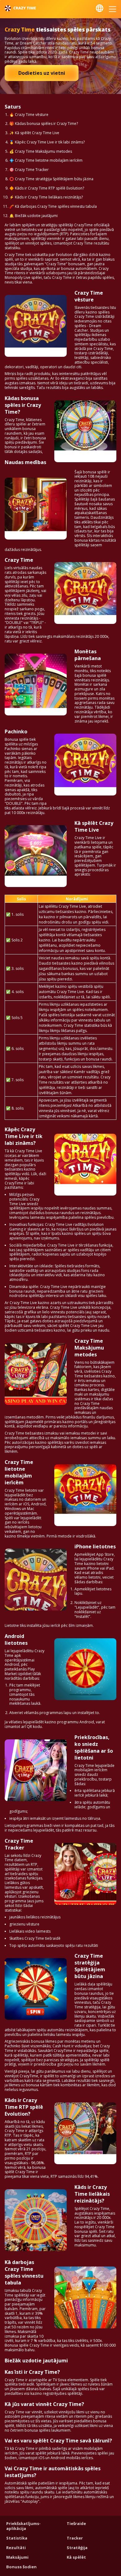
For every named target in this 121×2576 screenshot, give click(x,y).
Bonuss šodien (21, 2567)
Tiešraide (76, 2523)
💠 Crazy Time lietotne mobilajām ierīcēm (46, 160)
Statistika (17, 2538)
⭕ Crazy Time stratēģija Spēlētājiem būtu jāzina (51, 179)
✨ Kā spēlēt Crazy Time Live (34, 133)
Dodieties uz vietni (42, 73)
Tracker (75, 2538)
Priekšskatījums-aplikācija (23, 2526)
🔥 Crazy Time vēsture (29, 115)
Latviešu (100, 8)
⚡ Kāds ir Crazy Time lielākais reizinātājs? (46, 197)
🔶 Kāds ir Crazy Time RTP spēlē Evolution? (47, 188)
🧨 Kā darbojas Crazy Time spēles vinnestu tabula (53, 206)
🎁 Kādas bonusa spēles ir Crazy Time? (44, 124)
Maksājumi (17, 2557)
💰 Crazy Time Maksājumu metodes (41, 151)
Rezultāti (16, 2548)
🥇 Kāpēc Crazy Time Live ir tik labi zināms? (47, 142)
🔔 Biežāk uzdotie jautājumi (34, 216)
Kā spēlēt (76, 2557)
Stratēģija (77, 2548)
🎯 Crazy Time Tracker (29, 170)
